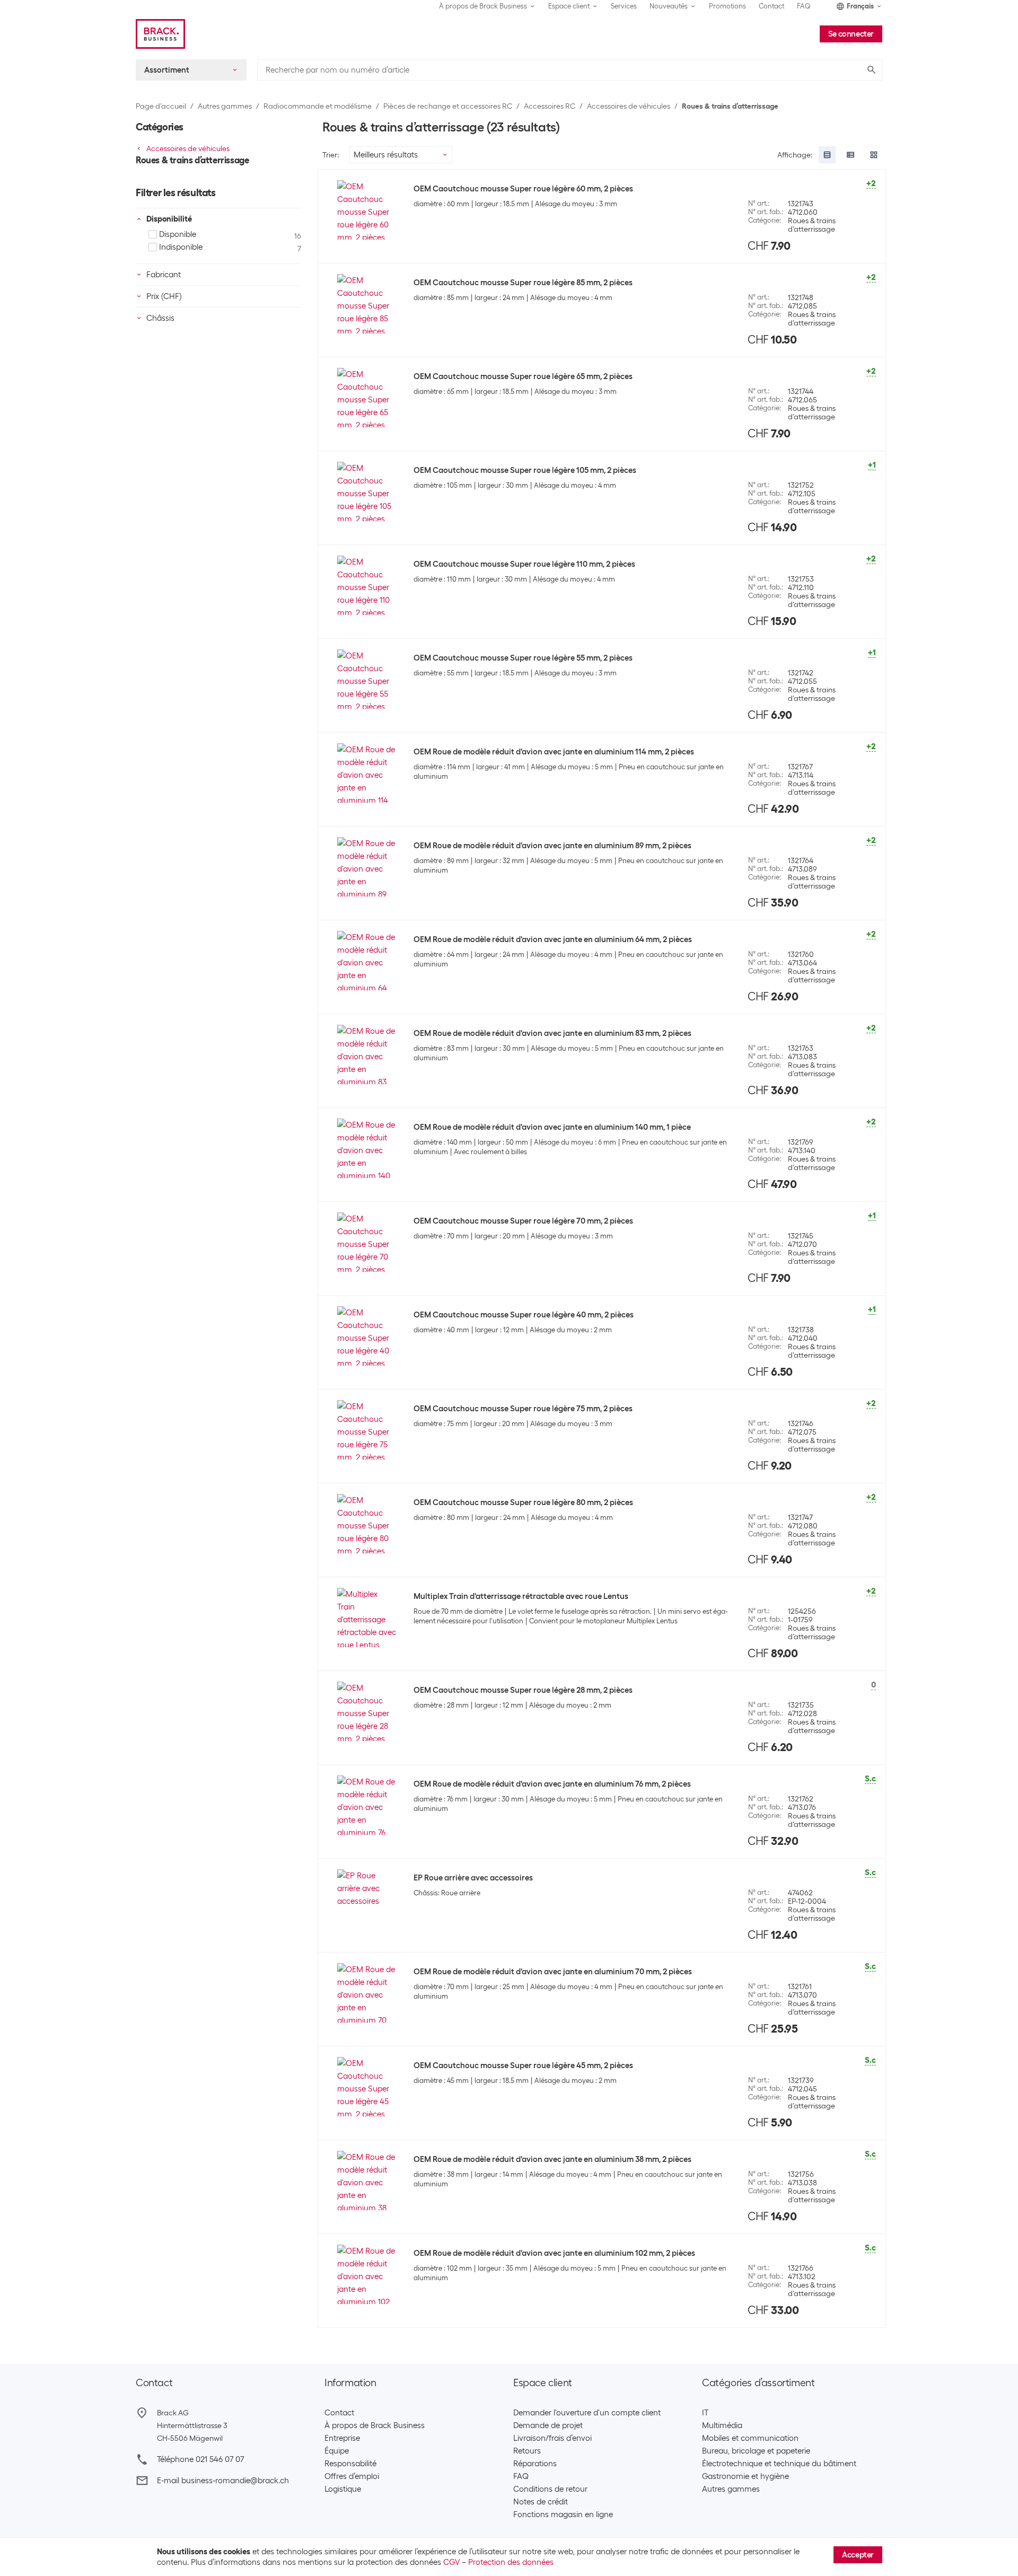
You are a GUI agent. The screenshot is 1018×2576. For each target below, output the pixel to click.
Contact (771, 6)
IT (705, 2413)
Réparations (535, 2464)
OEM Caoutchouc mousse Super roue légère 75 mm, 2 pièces (523, 1409)
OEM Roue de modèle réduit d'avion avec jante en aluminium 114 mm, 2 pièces (554, 752)
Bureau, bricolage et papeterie (756, 2451)
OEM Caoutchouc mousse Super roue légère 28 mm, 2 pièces (523, 1690)
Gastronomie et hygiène (745, 2476)
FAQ (804, 6)
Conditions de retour (550, 2489)
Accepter (858, 2555)
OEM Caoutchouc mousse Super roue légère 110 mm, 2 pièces (524, 564)
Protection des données (511, 2562)
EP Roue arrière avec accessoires (473, 1878)
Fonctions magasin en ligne (563, 2515)
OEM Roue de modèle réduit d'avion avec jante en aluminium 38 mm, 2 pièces (552, 2159)
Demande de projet (548, 2425)
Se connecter (851, 34)
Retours (527, 2451)
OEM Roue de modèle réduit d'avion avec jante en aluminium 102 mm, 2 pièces (554, 2253)
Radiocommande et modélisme (318, 106)
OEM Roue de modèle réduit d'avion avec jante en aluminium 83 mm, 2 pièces (552, 1033)
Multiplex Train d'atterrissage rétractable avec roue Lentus (521, 1596)
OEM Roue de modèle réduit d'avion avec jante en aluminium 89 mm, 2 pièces (552, 846)
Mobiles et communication (750, 2438)
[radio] (827, 155)
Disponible (178, 234)
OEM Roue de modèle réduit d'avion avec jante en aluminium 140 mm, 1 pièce (552, 1127)
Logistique (343, 2489)
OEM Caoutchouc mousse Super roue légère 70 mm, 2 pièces (523, 1221)
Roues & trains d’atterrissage (730, 106)
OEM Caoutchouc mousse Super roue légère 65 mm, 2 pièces (523, 376)
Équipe (337, 2451)
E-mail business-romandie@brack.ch (223, 2481)
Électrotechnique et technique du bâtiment (779, 2464)
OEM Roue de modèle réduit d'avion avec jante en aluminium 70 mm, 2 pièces (553, 1972)
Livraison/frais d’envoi (552, 2438)
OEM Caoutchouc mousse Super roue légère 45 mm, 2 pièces (523, 2065)
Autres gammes (225, 106)
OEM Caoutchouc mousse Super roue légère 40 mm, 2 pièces (524, 1315)
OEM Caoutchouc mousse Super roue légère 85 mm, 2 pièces (523, 283)
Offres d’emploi (352, 2476)
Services (624, 6)
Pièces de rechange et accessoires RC (448, 106)
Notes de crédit (541, 2502)
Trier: (331, 155)
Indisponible (181, 247)
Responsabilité (350, 2464)
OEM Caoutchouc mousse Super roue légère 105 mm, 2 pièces (525, 470)
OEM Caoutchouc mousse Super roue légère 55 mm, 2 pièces (523, 658)
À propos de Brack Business (375, 2425)
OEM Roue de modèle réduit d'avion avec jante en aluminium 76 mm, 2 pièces (552, 1784)
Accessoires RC (550, 106)
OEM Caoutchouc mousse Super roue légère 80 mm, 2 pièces (523, 1502)
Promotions (727, 6)
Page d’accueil (161, 106)
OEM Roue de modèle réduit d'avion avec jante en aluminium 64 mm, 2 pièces (553, 939)
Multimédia (722, 2425)
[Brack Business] (160, 34)
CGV (451, 2562)
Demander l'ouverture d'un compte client (587, 2413)
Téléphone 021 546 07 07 (200, 2459)
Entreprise (342, 2438)
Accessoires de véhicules (629, 106)
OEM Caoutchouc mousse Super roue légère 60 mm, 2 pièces (523, 189)
